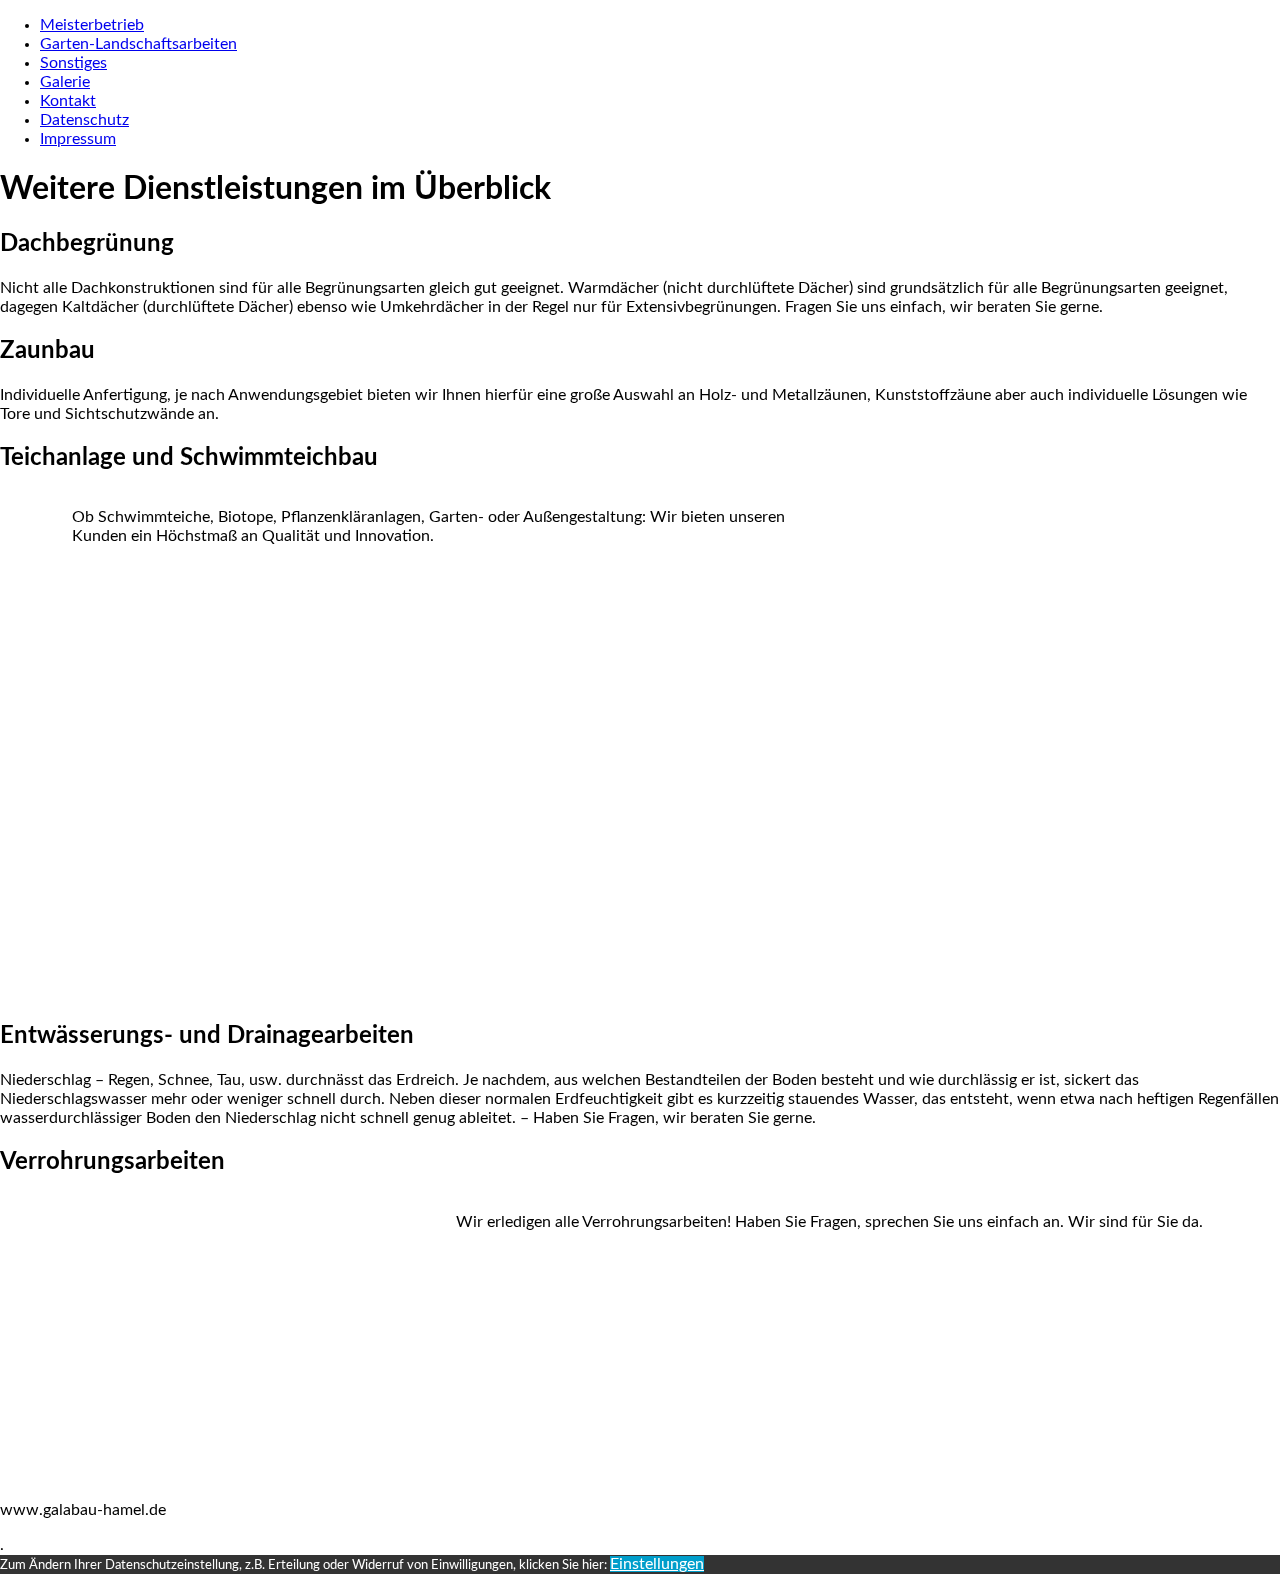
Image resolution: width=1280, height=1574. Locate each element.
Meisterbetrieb (92, 25)
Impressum (78, 139)
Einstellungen (657, 1564)
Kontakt (68, 101)
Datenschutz (84, 120)
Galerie (65, 82)
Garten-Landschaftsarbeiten (138, 44)
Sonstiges (73, 63)
